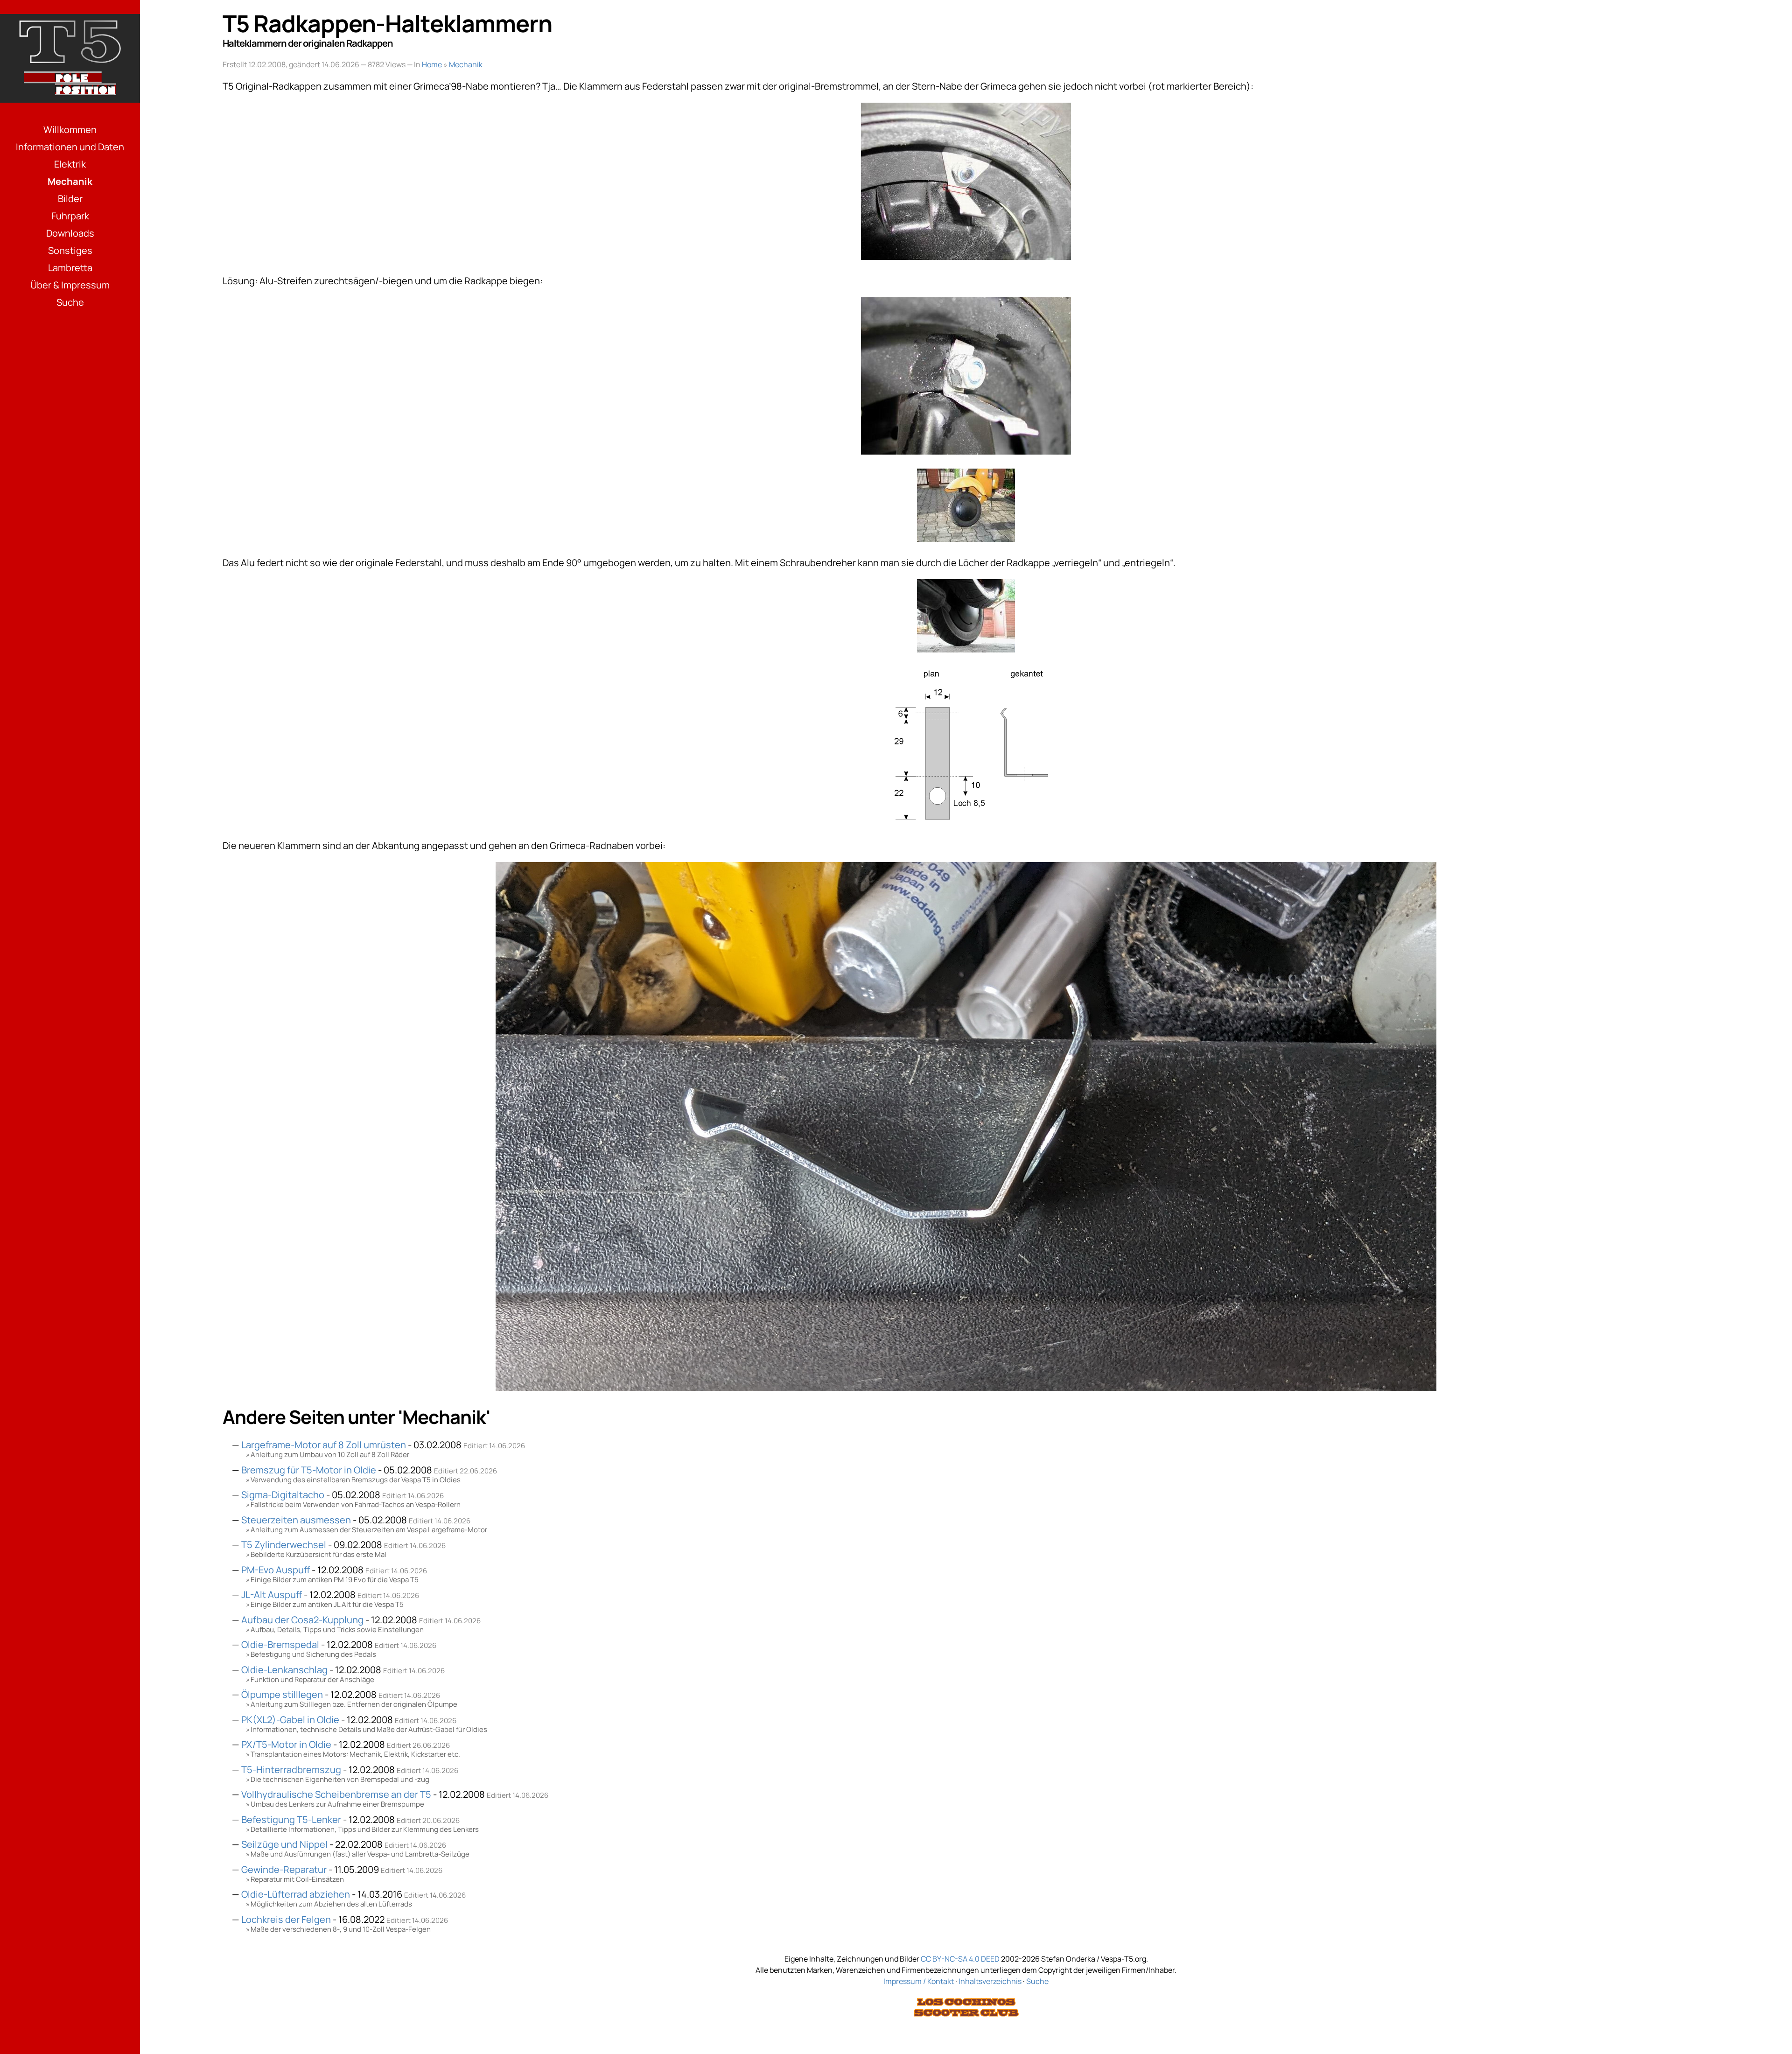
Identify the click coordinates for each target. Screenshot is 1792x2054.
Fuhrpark (70, 216)
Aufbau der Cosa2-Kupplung (302, 1620)
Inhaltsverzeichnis (990, 1981)
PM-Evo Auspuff (276, 1570)
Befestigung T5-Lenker (291, 1819)
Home (432, 64)
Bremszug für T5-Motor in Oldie (309, 1470)
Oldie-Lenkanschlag (284, 1670)
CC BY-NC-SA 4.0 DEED (960, 1959)
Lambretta (70, 268)
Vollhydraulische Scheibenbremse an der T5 (336, 1794)
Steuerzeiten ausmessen (296, 1520)
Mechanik (70, 181)
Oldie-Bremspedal (280, 1644)
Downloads (70, 233)
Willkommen (70, 130)
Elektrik (70, 164)
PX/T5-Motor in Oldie (286, 1744)
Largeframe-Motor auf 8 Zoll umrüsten (324, 1445)
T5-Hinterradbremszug (291, 1770)
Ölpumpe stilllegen (282, 1694)
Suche (70, 302)
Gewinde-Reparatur (284, 1869)
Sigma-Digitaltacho (283, 1495)
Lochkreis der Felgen (286, 1919)
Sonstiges (70, 250)
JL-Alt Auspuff (272, 1595)
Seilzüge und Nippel (284, 1844)
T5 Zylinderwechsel (284, 1545)
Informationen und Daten (70, 147)
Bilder (70, 199)
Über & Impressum (70, 285)
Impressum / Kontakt (919, 1981)
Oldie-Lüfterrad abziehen (296, 1894)
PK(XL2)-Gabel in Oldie (290, 1720)
